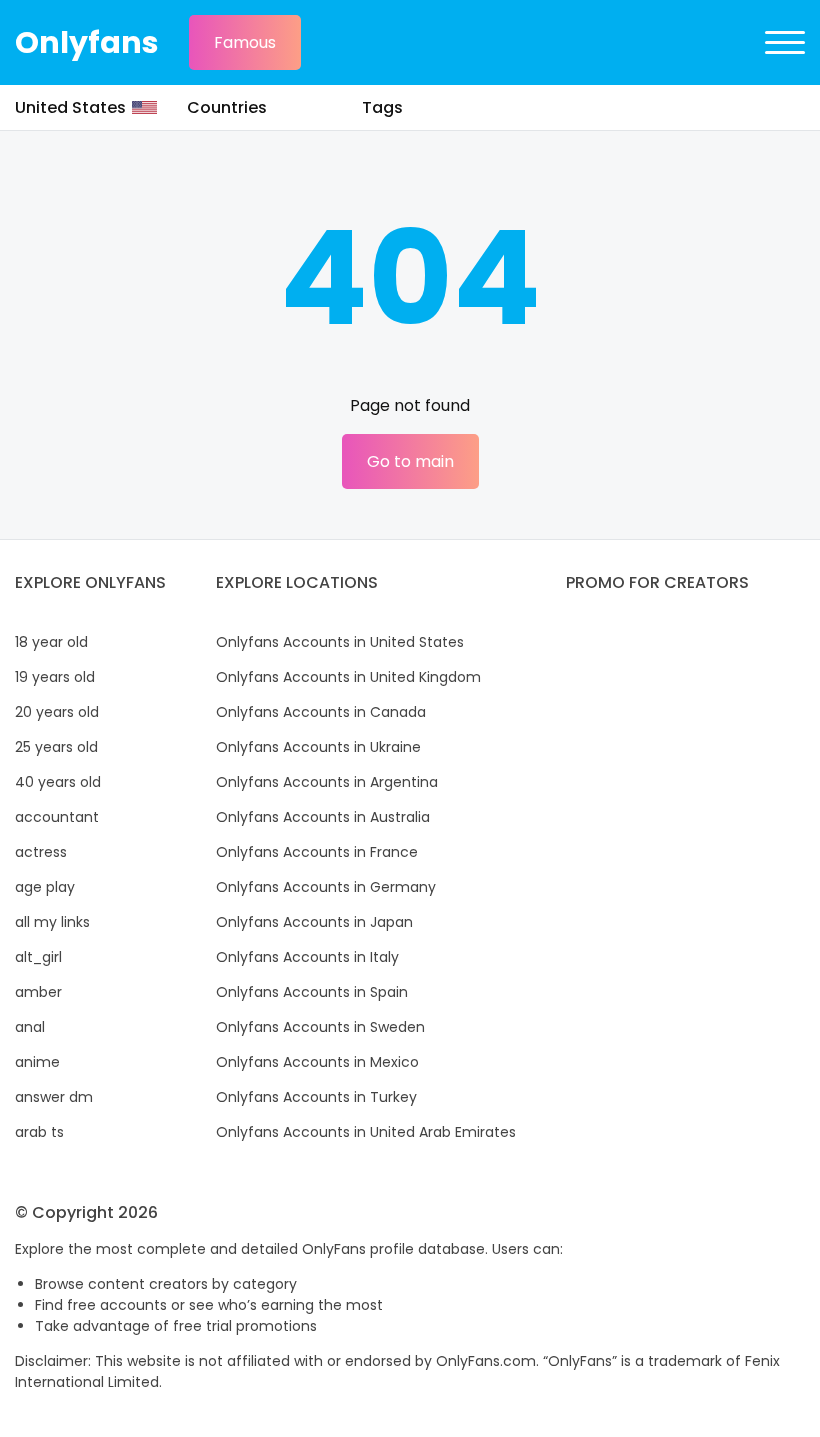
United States (70, 107)
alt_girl (38, 957)
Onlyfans (87, 42)
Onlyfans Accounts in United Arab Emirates (366, 1132)
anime (37, 1062)
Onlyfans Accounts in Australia (323, 817)
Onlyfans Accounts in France (317, 852)
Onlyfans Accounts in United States (340, 642)
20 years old (57, 712)
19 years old (55, 677)
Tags (382, 107)
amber (38, 992)
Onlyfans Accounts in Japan (314, 922)
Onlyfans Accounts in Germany (326, 887)
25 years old (56, 747)
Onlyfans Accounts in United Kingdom (348, 677)
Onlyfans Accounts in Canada (321, 712)
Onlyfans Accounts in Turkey (316, 1097)
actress (41, 852)
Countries (227, 107)
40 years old (58, 782)
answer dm (54, 1097)
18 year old (51, 642)
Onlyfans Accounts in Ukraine (318, 747)
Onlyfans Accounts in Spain (312, 992)
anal (30, 1027)
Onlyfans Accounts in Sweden (320, 1027)
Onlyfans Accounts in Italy (307, 957)
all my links (52, 922)
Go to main (410, 461)
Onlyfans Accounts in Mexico (317, 1062)
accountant (57, 817)
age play (45, 887)
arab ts (39, 1132)
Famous (245, 42)
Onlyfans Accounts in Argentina (327, 782)
